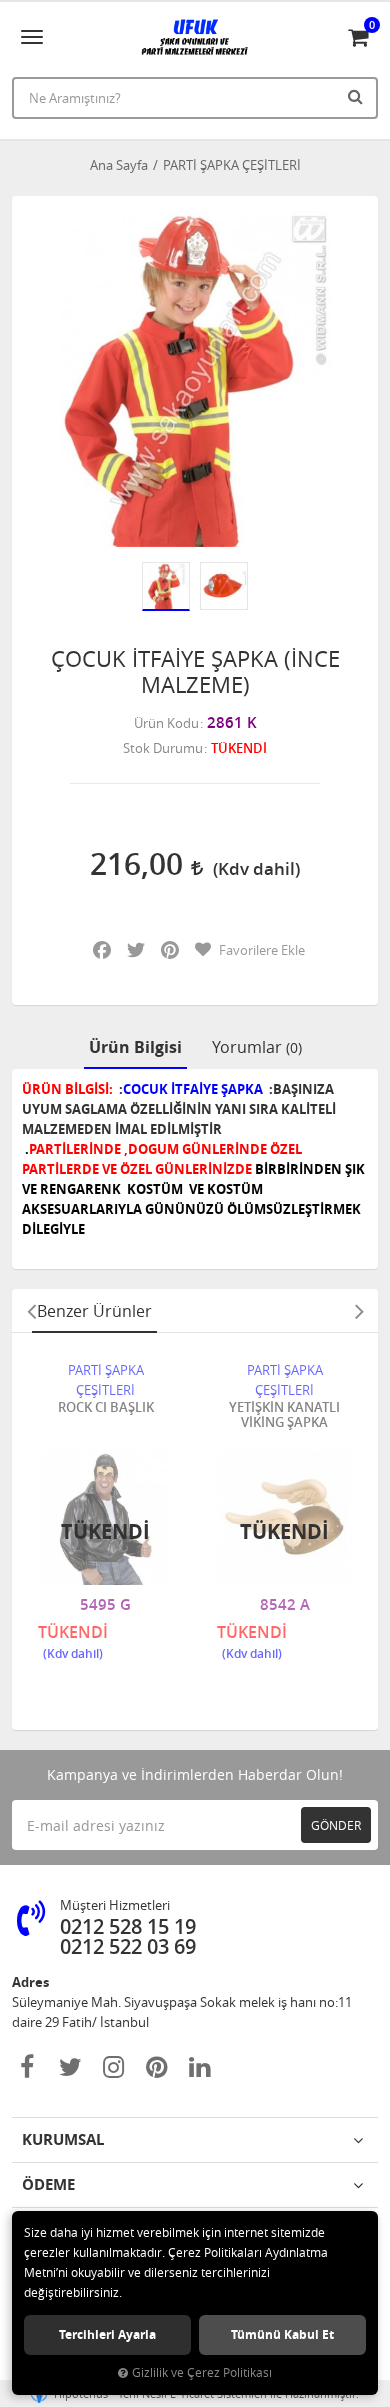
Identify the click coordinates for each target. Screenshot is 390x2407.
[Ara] (358, 96)
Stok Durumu (163, 748)
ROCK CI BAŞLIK (106, 1408)
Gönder (336, 1825)
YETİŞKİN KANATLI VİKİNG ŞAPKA (284, 1415)
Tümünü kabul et (282, 2334)
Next (359, 1311)
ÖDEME (48, 2184)
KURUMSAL (63, 2139)
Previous (31, 1311)
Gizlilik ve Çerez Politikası (202, 2372)
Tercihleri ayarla (107, 2334)
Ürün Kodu (166, 723)
